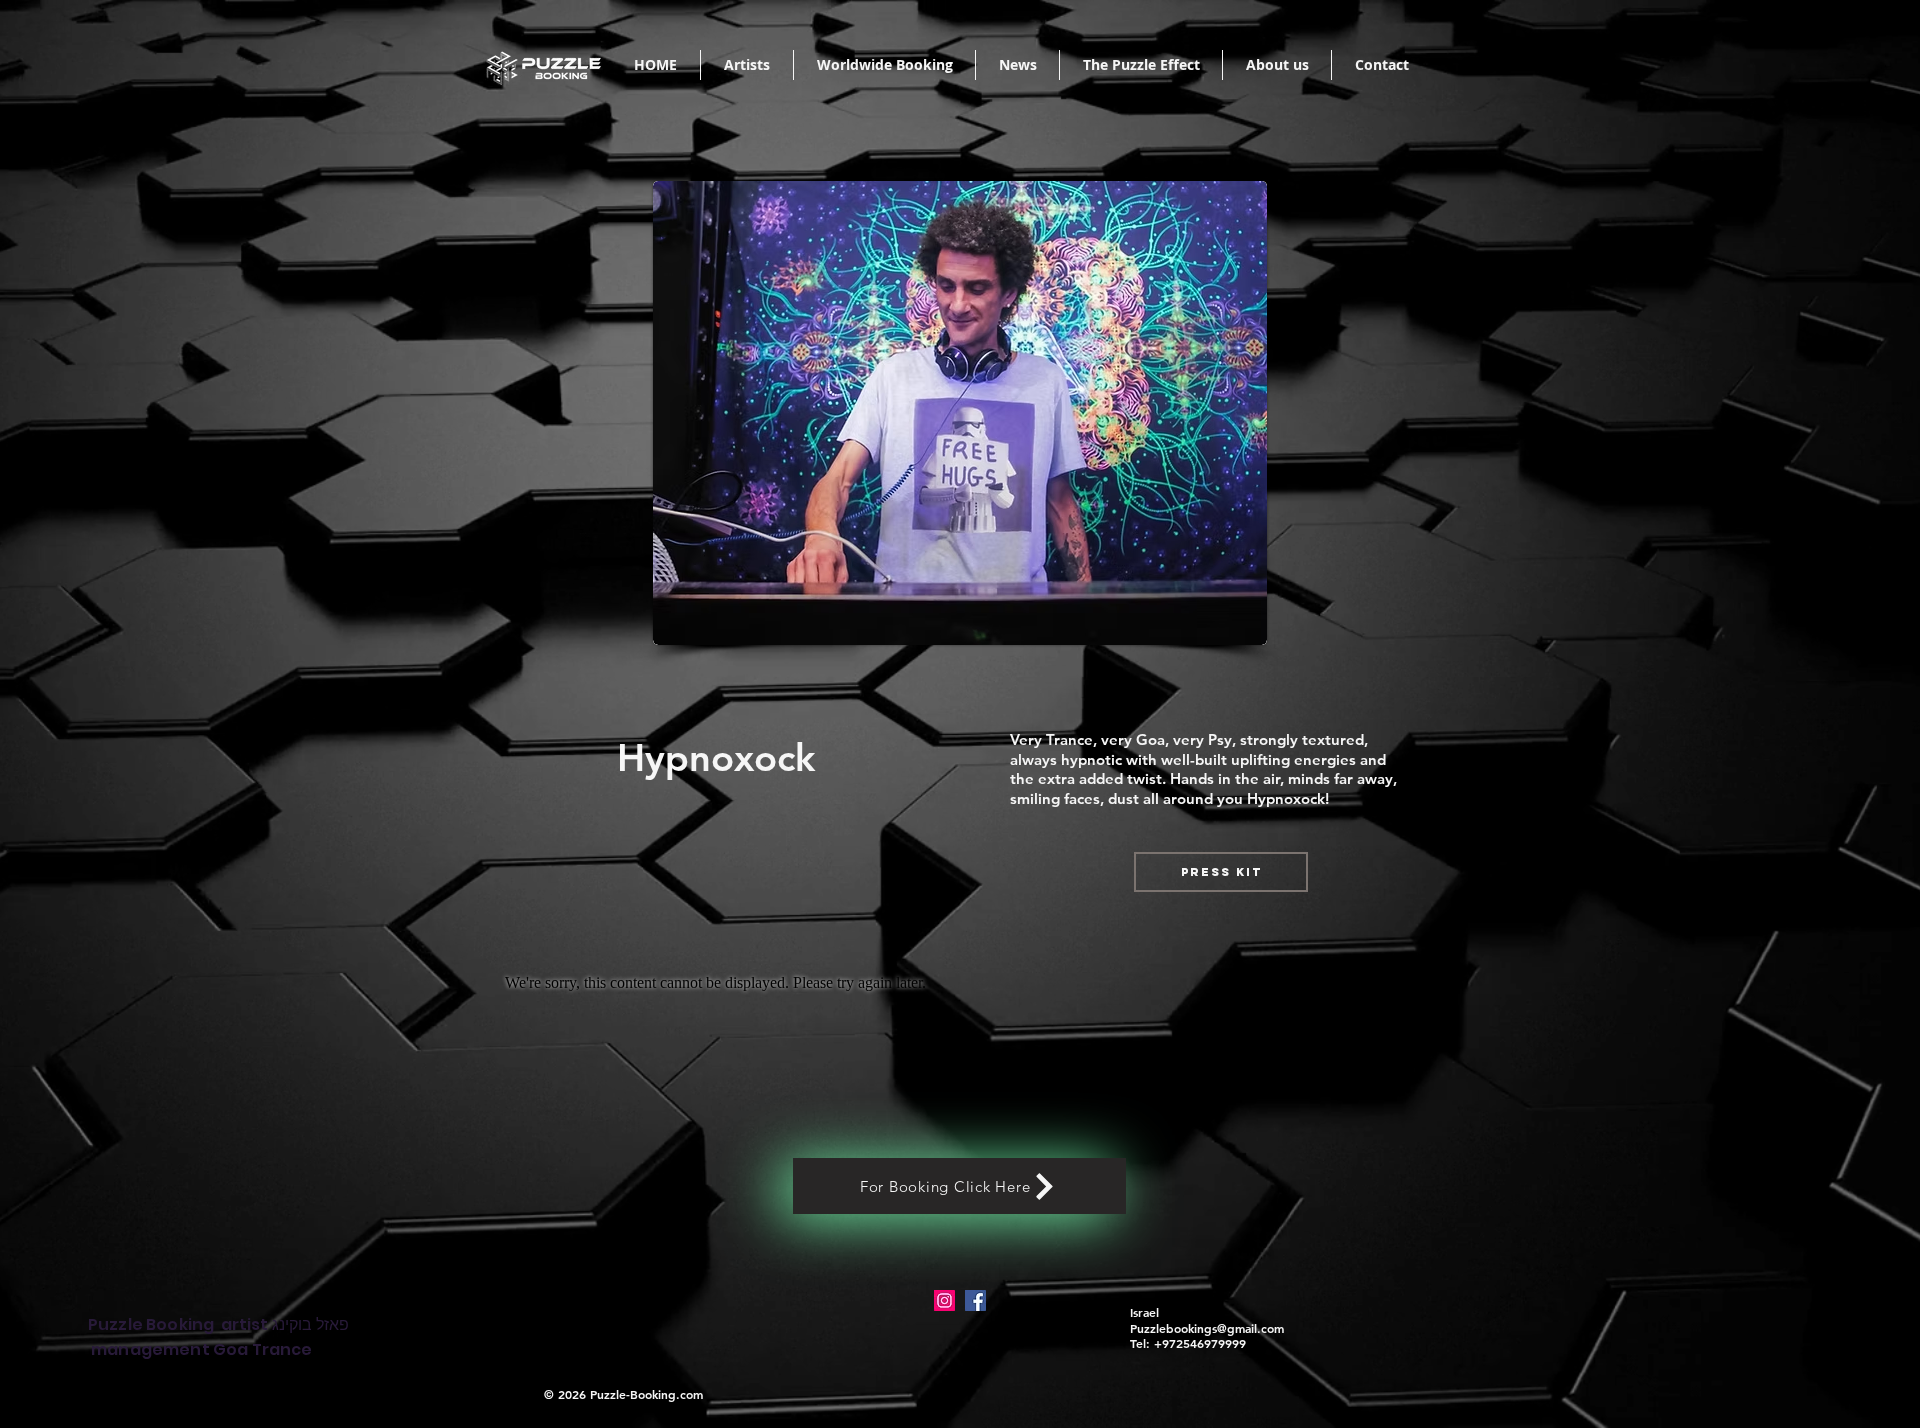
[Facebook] (975, 1300)
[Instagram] (944, 1300)
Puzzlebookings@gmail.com (1207, 1328)
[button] (1221, 872)
